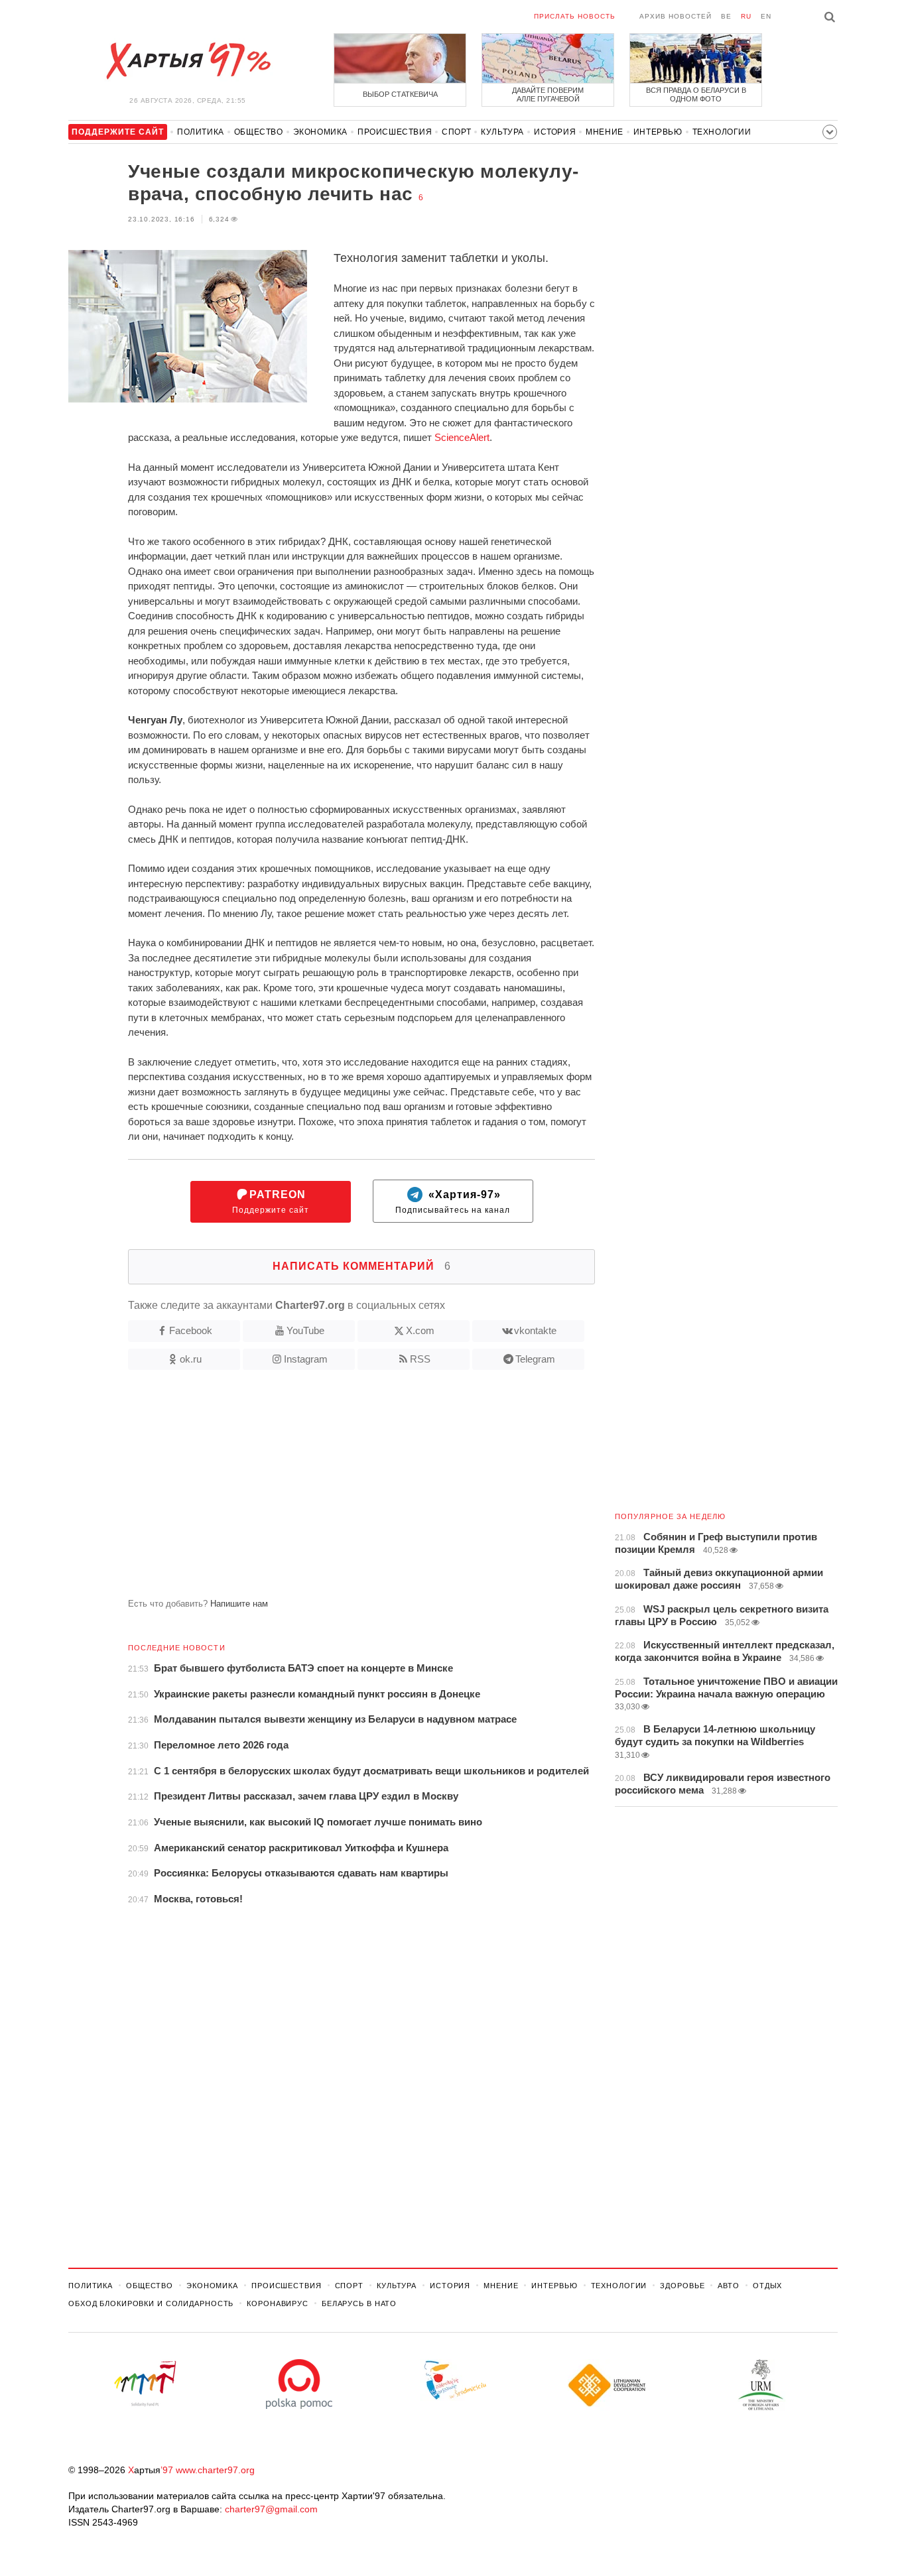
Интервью (658, 132)
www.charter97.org (215, 2470)
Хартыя (188, 61)
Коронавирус (278, 2303)
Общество (259, 132)
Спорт (456, 132)
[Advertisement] (332, 1489)
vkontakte (535, 1330)
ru (746, 16)
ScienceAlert (462, 437)
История (555, 132)
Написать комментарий (362, 1266)
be (726, 16)
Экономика (320, 132)
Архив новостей (676, 16)
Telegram (535, 1359)
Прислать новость (575, 16)
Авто (729, 2286)
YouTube (305, 1330)
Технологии (722, 132)
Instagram (306, 1359)
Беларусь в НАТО (359, 2303)
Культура (502, 132)
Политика (201, 132)
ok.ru (191, 1359)
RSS (420, 1359)
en (766, 16)
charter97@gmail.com (271, 2509)
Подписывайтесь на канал (453, 1202)
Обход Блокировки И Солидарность (151, 2303)
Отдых (767, 2286)
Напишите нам (239, 1604)
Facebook (191, 1330)
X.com (420, 1330)
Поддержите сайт (271, 1202)
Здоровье (682, 2286)
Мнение (605, 132)
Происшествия (395, 132)
